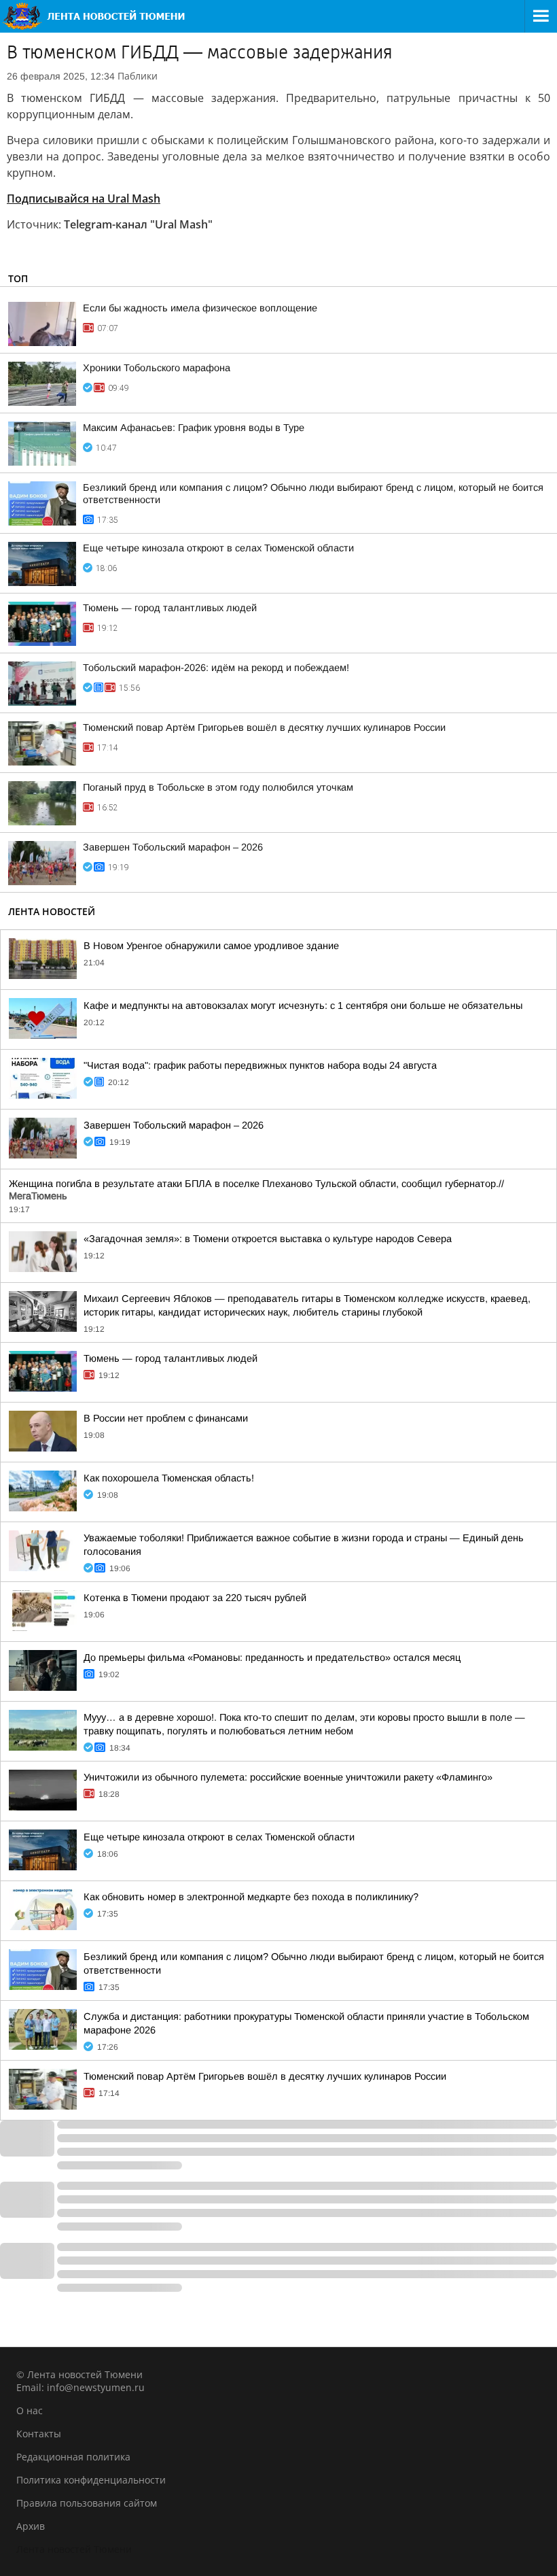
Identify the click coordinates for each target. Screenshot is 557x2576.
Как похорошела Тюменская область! (169, 1478)
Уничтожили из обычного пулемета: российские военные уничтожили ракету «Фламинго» (288, 1777)
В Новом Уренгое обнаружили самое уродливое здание (211, 946)
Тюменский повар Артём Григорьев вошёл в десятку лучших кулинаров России (264, 727)
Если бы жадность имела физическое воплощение (200, 308)
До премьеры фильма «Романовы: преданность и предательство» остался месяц (272, 1658)
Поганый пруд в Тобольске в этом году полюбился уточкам (218, 787)
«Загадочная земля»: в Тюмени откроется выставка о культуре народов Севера (268, 1239)
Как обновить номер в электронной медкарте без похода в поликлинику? (251, 1897)
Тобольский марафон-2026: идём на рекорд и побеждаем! (216, 668)
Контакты (39, 2434)
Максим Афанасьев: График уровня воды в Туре (194, 428)
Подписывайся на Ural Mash (84, 199)
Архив (31, 2526)
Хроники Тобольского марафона (157, 368)
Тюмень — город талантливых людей (170, 608)
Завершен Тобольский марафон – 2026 (173, 847)
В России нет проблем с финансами (166, 1418)
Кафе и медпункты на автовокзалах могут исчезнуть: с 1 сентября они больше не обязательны (303, 1006)
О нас (30, 2410)
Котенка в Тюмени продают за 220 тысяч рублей (195, 1598)
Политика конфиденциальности (91, 2480)
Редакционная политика (73, 2457)
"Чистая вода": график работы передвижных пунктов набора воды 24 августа (260, 1065)
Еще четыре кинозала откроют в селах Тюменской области (218, 548)
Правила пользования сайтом (87, 2503)
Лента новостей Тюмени (74, 2549)
